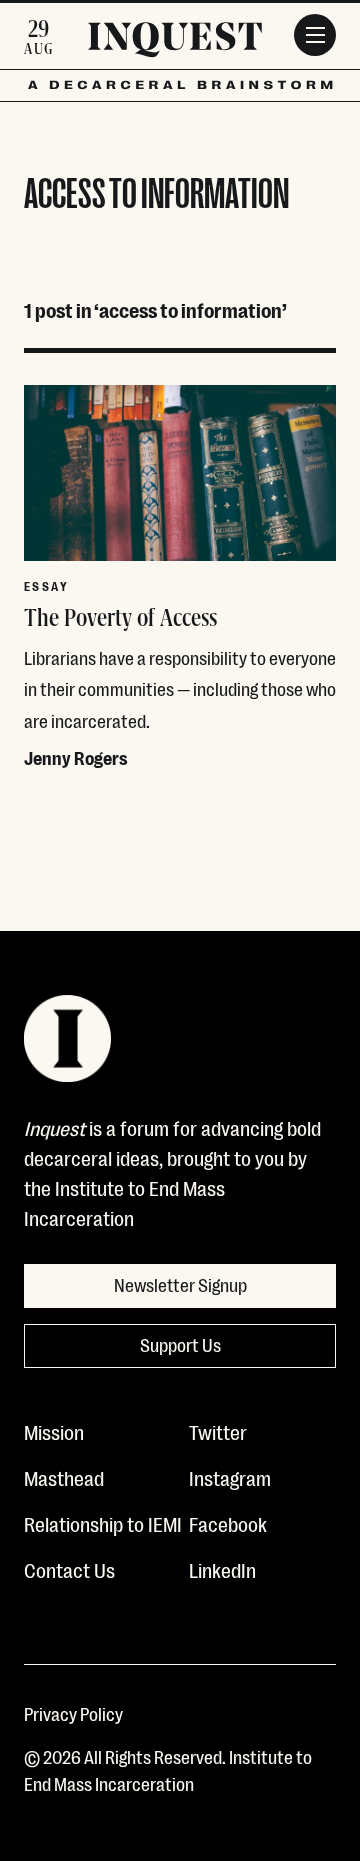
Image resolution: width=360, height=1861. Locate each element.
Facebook (228, 1523)
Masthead (64, 1477)
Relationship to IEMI (103, 1523)
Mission (54, 1431)
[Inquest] (175, 43)
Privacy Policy (73, 1713)
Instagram (230, 1477)
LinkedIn (222, 1569)
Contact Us (69, 1569)
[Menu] (315, 35)
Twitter (218, 1431)
